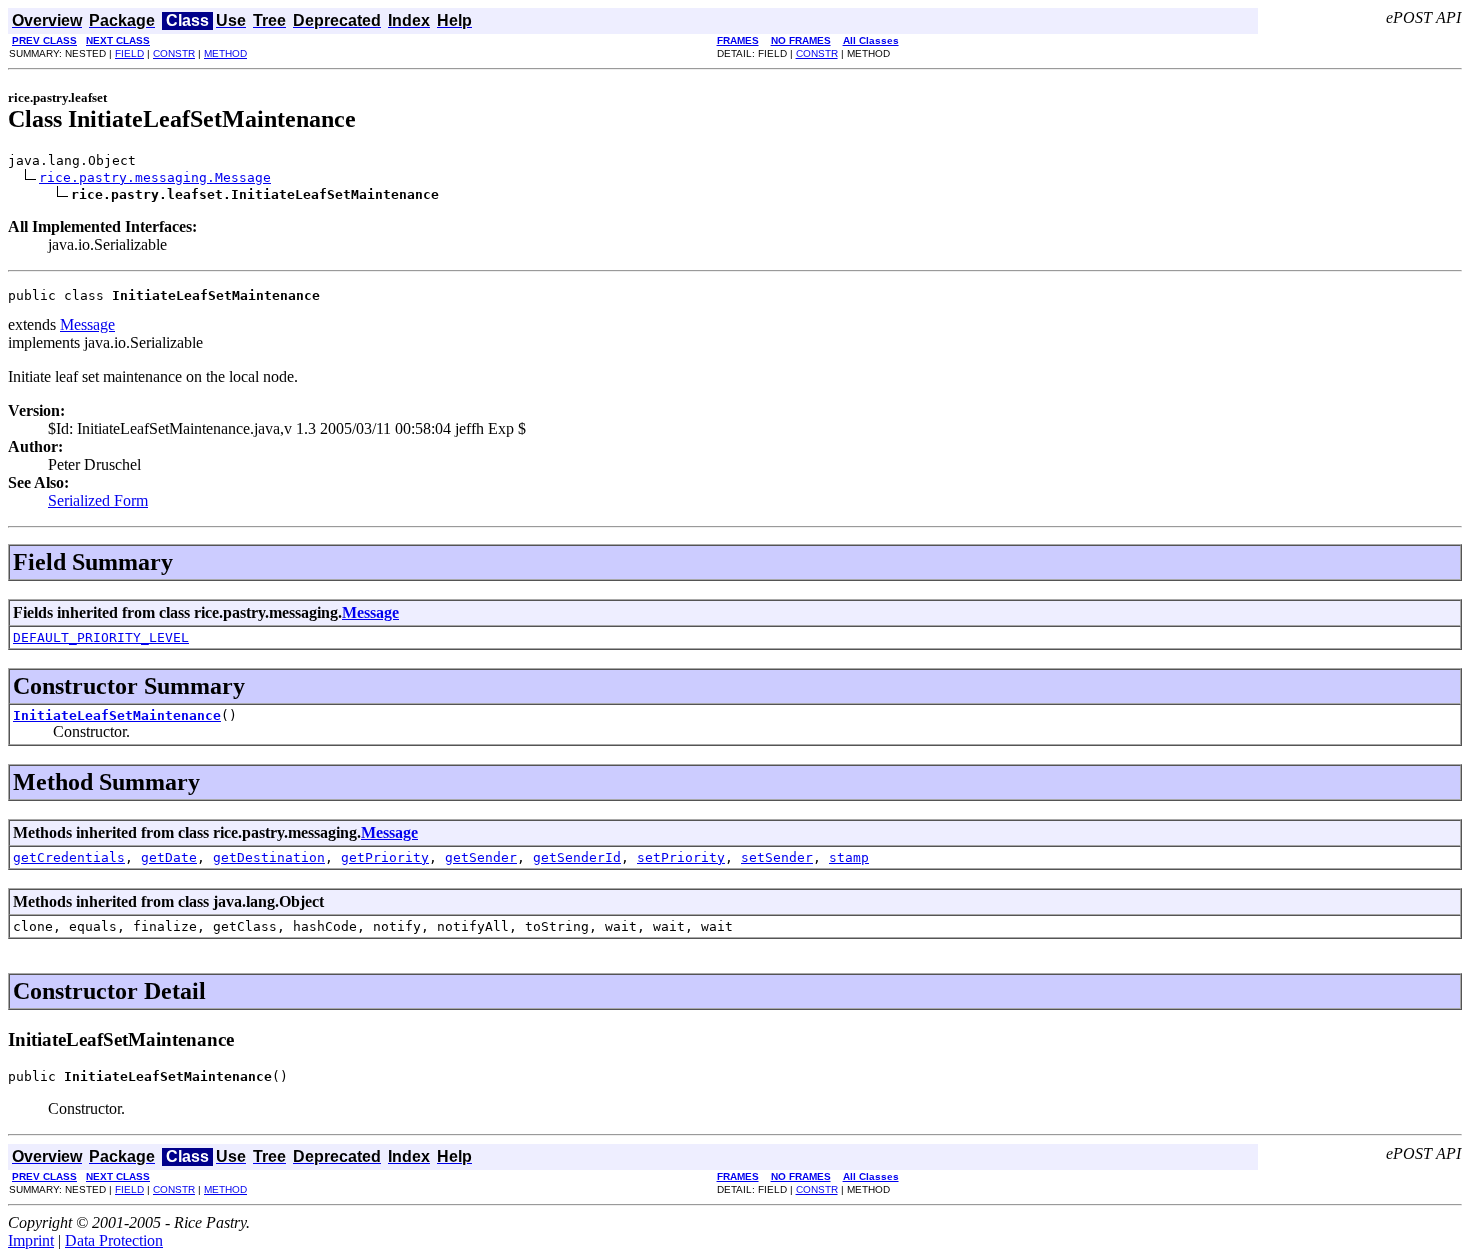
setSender (777, 857)
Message (87, 324)
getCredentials (69, 857)
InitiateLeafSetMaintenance (117, 715)
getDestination (269, 857)
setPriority (681, 857)
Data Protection (114, 1240)
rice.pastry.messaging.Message (155, 177)
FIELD (129, 53)
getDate (169, 857)
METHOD (225, 53)
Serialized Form (98, 500)
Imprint (31, 1240)
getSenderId (577, 857)
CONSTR (174, 53)
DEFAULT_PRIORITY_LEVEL (101, 637)
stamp (849, 857)
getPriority (385, 857)
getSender (481, 857)
